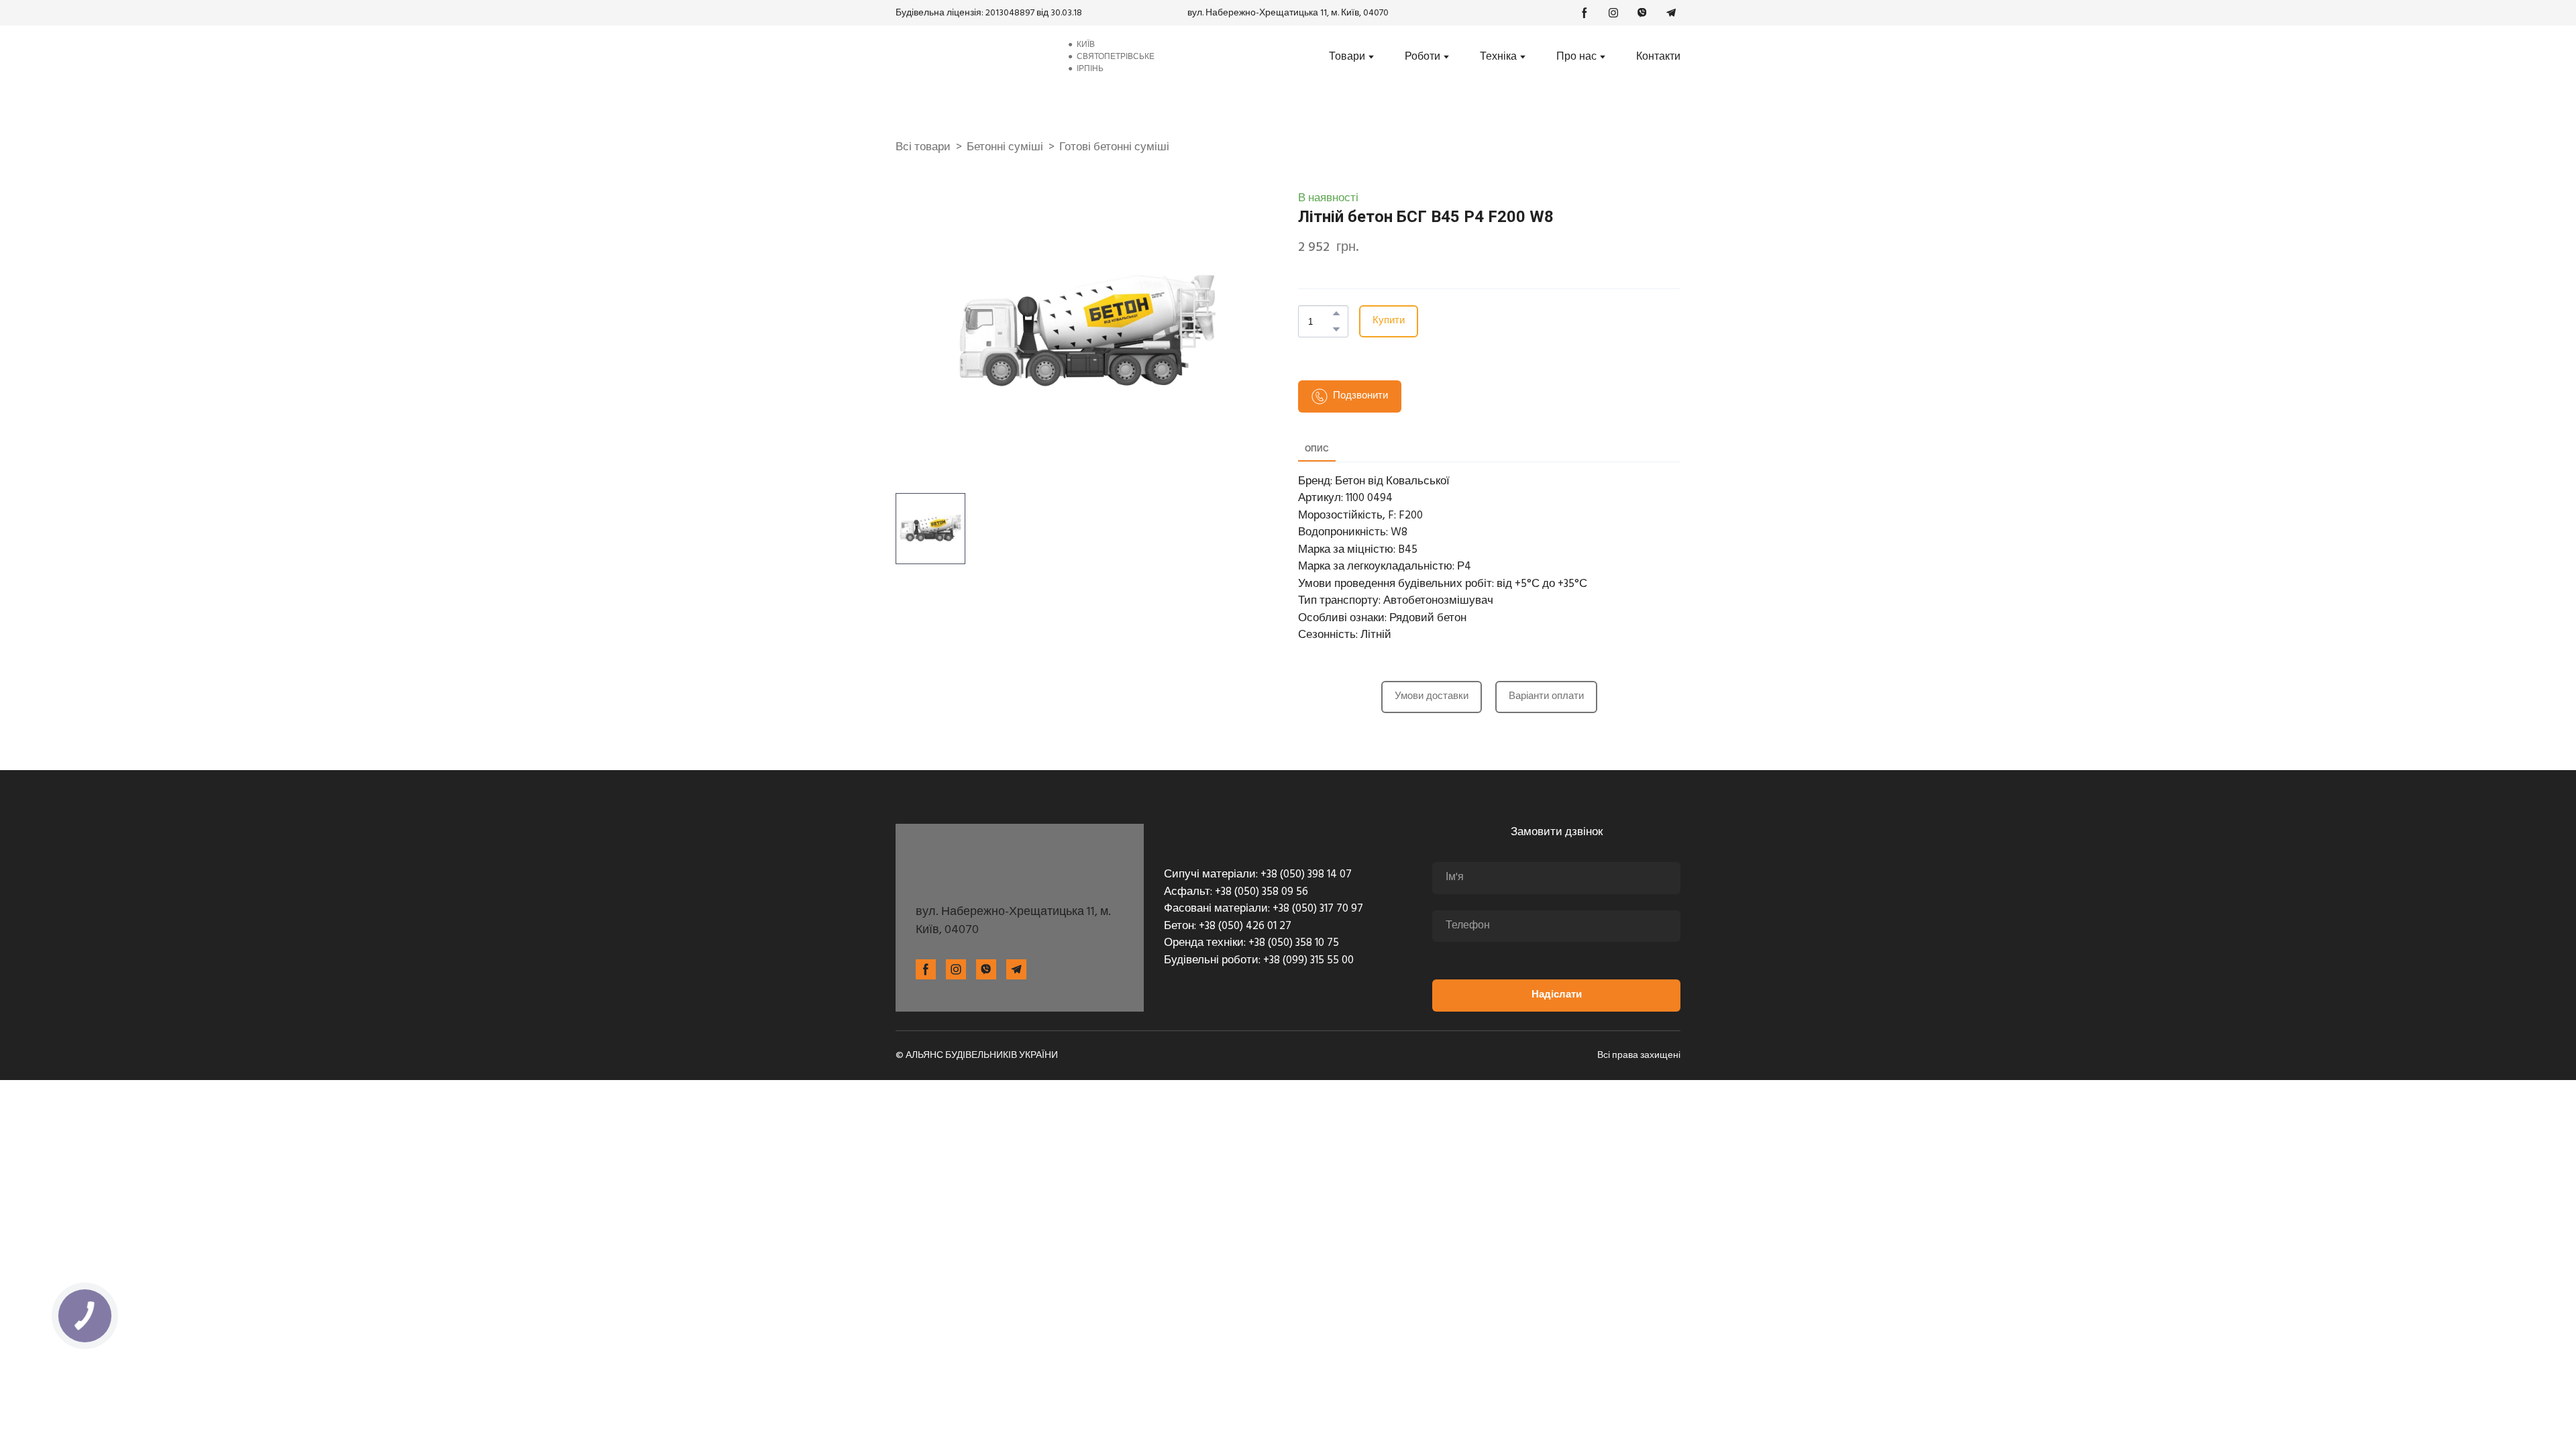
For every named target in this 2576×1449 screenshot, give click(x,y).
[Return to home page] (971, 57)
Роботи (1423, 57)
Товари (1347, 57)
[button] (1585, 13)
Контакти (1658, 57)
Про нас (1576, 57)
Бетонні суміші (1005, 148)
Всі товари (923, 148)
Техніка (1498, 57)
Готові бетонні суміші (1114, 148)
